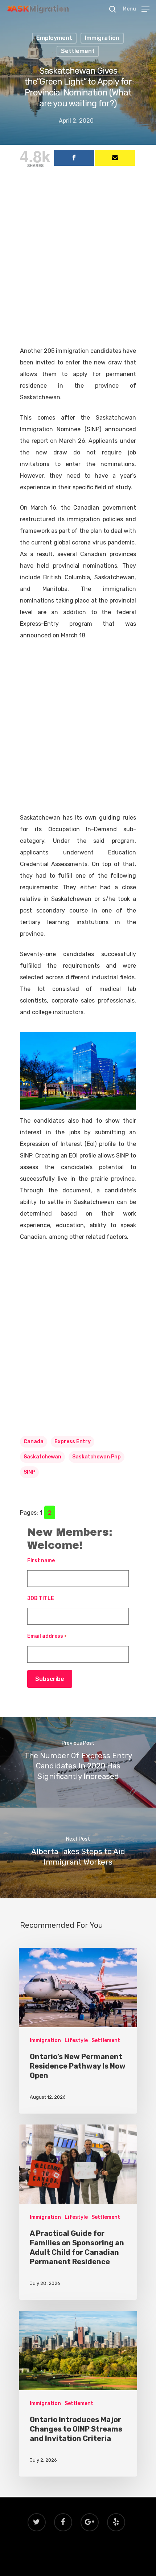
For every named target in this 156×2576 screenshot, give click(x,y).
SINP (29, 1472)
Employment (54, 38)
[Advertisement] (78, 264)
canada (34, 1442)
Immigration (102, 38)
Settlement (78, 51)
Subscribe (50, 1679)
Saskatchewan (42, 1457)
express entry (73, 1442)
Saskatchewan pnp (97, 1457)
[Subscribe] (115, 158)
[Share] (74, 158)
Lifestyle (76, 2040)
